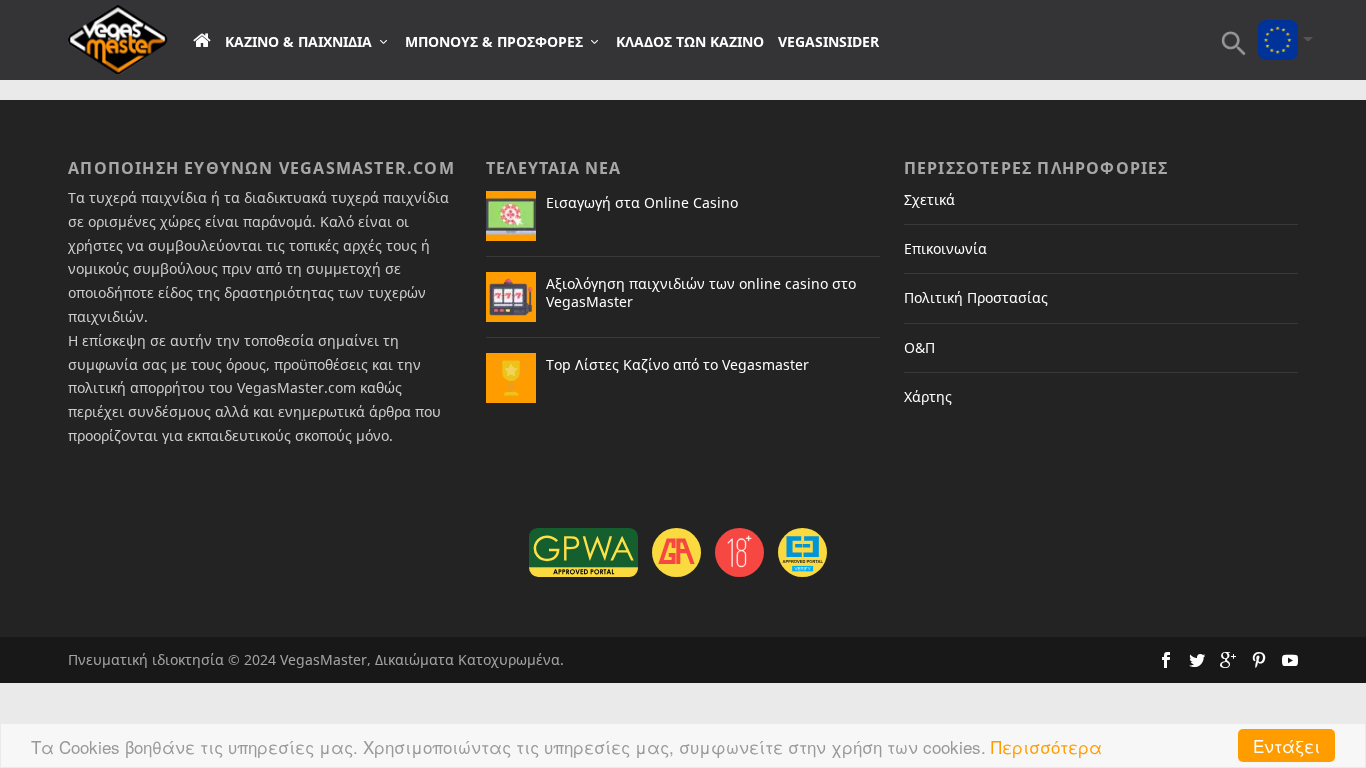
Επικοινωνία (945, 248)
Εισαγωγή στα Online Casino (642, 202)
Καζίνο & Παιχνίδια (298, 42)
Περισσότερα (1046, 746)
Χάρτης (928, 396)
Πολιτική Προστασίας (976, 297)
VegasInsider (828, 42)
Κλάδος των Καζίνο (690, 42)
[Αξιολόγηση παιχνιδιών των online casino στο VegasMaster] (511, 297)
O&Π (919, 347)
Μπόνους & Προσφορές (494, 42)
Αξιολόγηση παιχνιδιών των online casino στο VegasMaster (701, 292)
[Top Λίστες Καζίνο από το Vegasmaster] (511, 378)
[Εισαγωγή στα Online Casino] (511, 216)
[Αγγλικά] (1278, 26)
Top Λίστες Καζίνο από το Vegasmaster (677, 364)
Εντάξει (1286, 745)
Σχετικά (929, 199)
